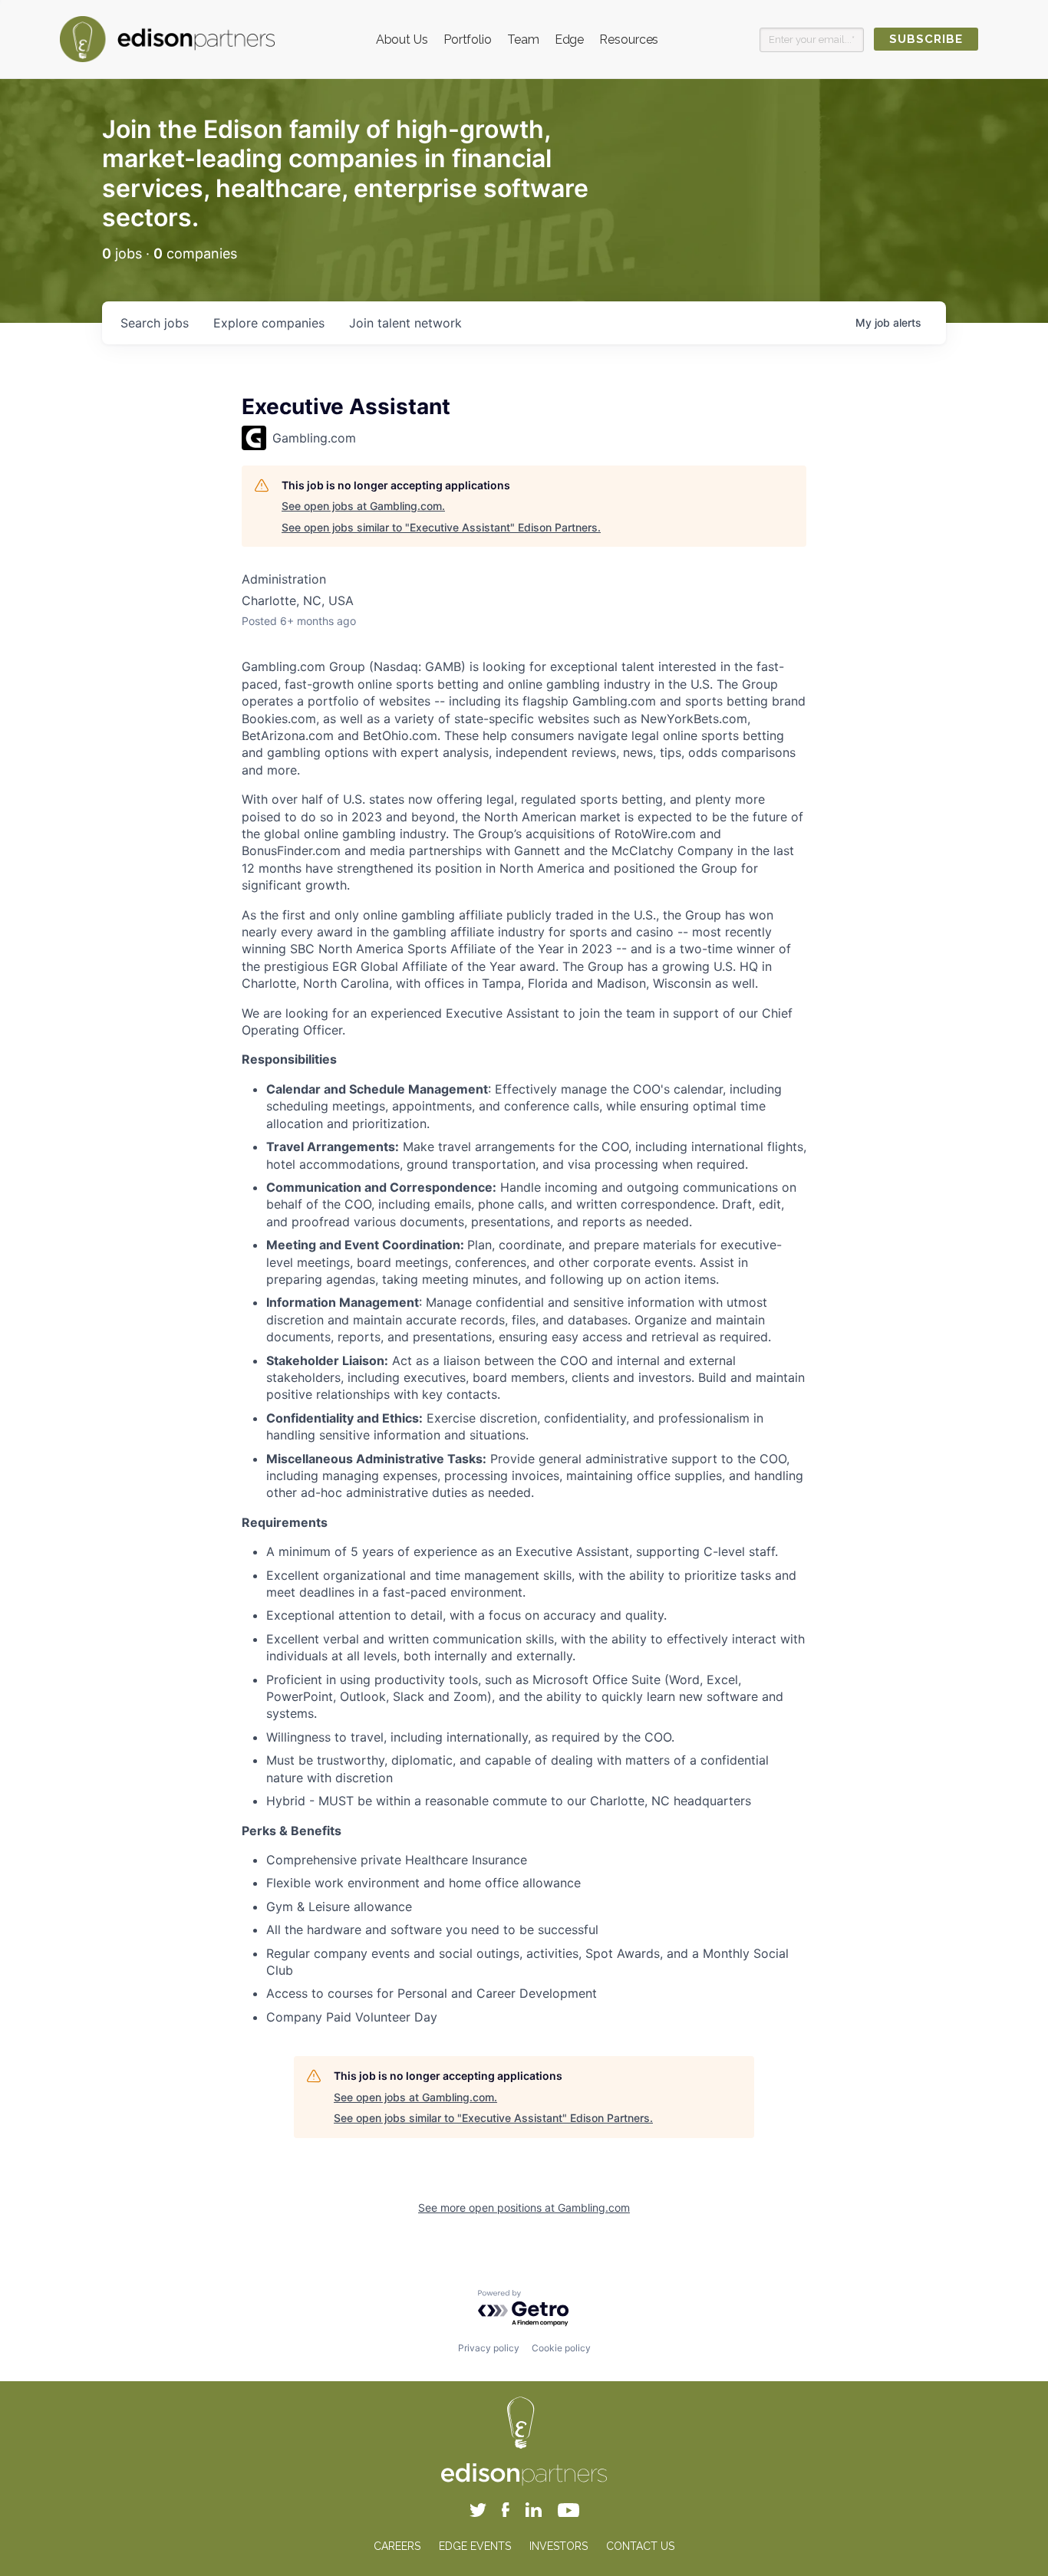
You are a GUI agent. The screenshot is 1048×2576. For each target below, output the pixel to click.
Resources (629, 39)
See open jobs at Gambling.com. (363, 506)
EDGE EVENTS (475, 2546)
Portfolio (468, 39)
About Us (402, 39)
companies (269, 323)
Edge (570, 39)
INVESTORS (559, 2546)
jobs (155, 323)
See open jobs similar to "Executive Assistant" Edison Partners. (441, 527)
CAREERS (397, 2546)
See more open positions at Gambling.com (524, 2208)
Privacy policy (489, 2348)
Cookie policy (561, 2348)
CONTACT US (640, 2546)
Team (523, 39)
